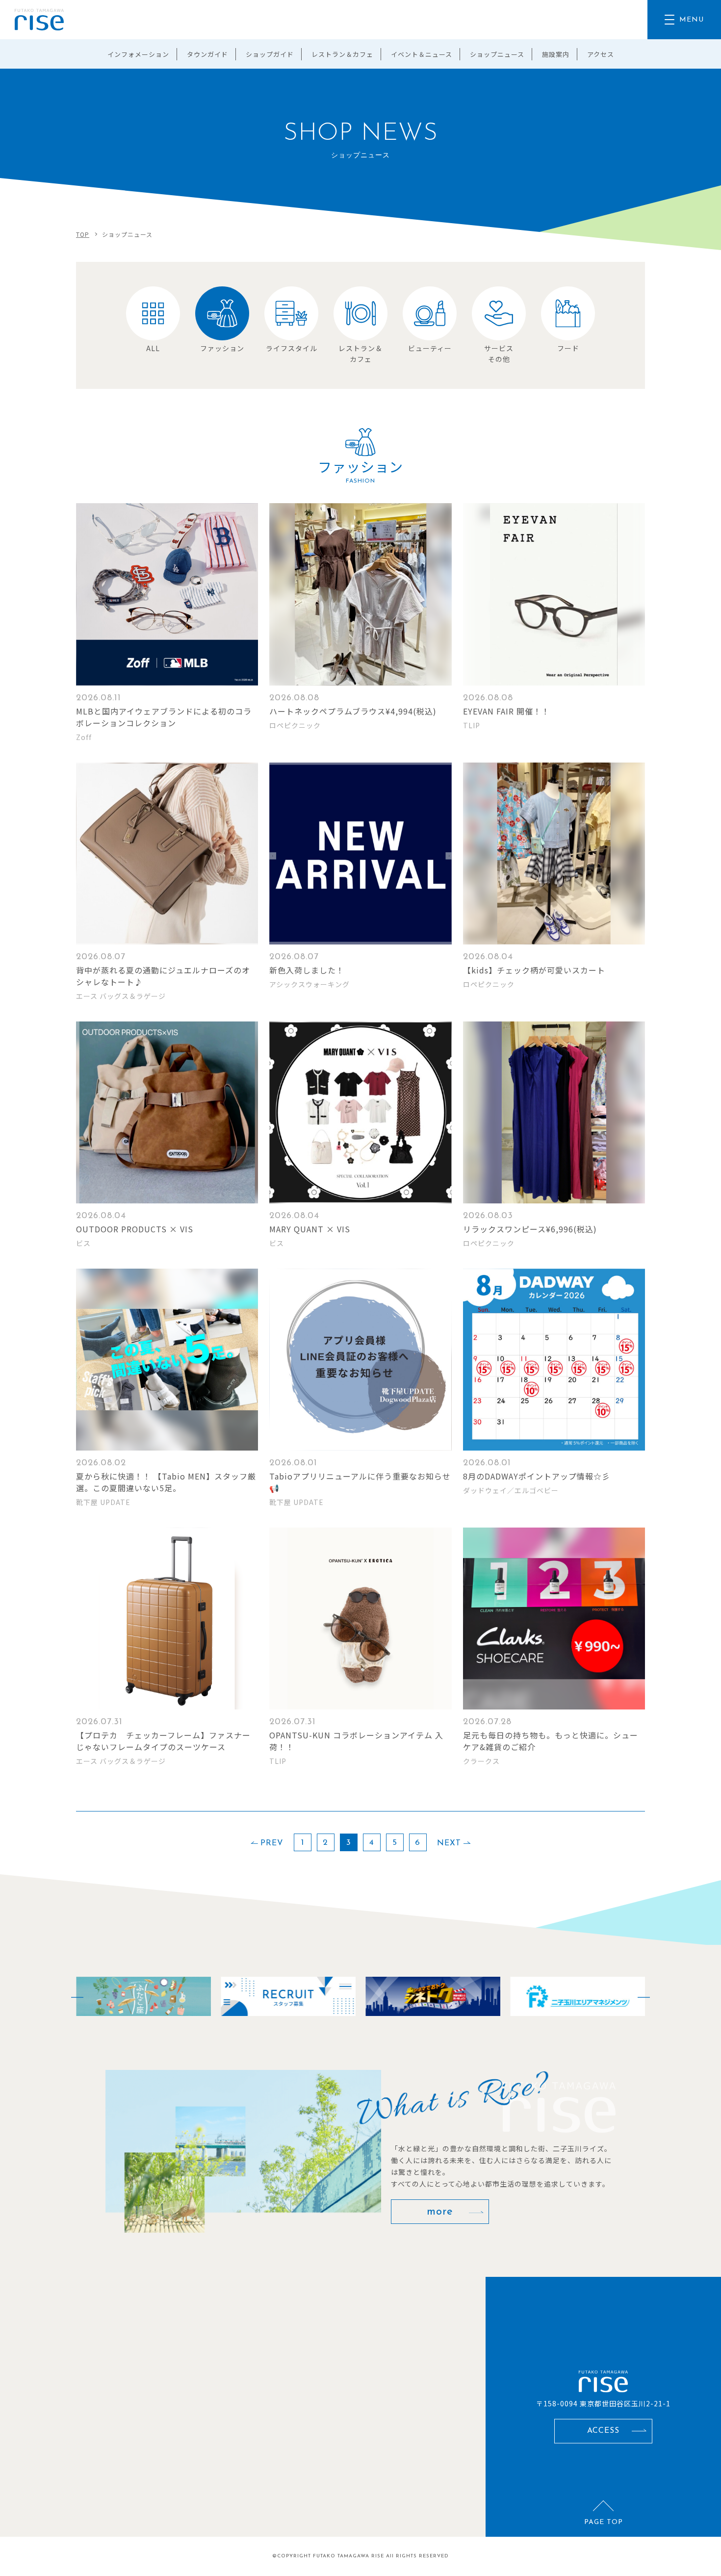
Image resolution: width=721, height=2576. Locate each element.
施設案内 (556, 54)
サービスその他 (499, 354)
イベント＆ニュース (422, 54)
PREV (272, 1843)
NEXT (449, 1843)
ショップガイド (270, 54)
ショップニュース (497, 54)
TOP (83, 234)
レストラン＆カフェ (342, 54)
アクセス (601, 54)
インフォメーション (138, 54)
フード (568, 348)
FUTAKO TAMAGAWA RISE (348, 2556)
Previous (71, 1996)
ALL (153, 348)
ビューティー (430, 348)
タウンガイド (207, 54)
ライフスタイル (292, 348)
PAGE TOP (604, 2522)
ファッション (222, 348)
